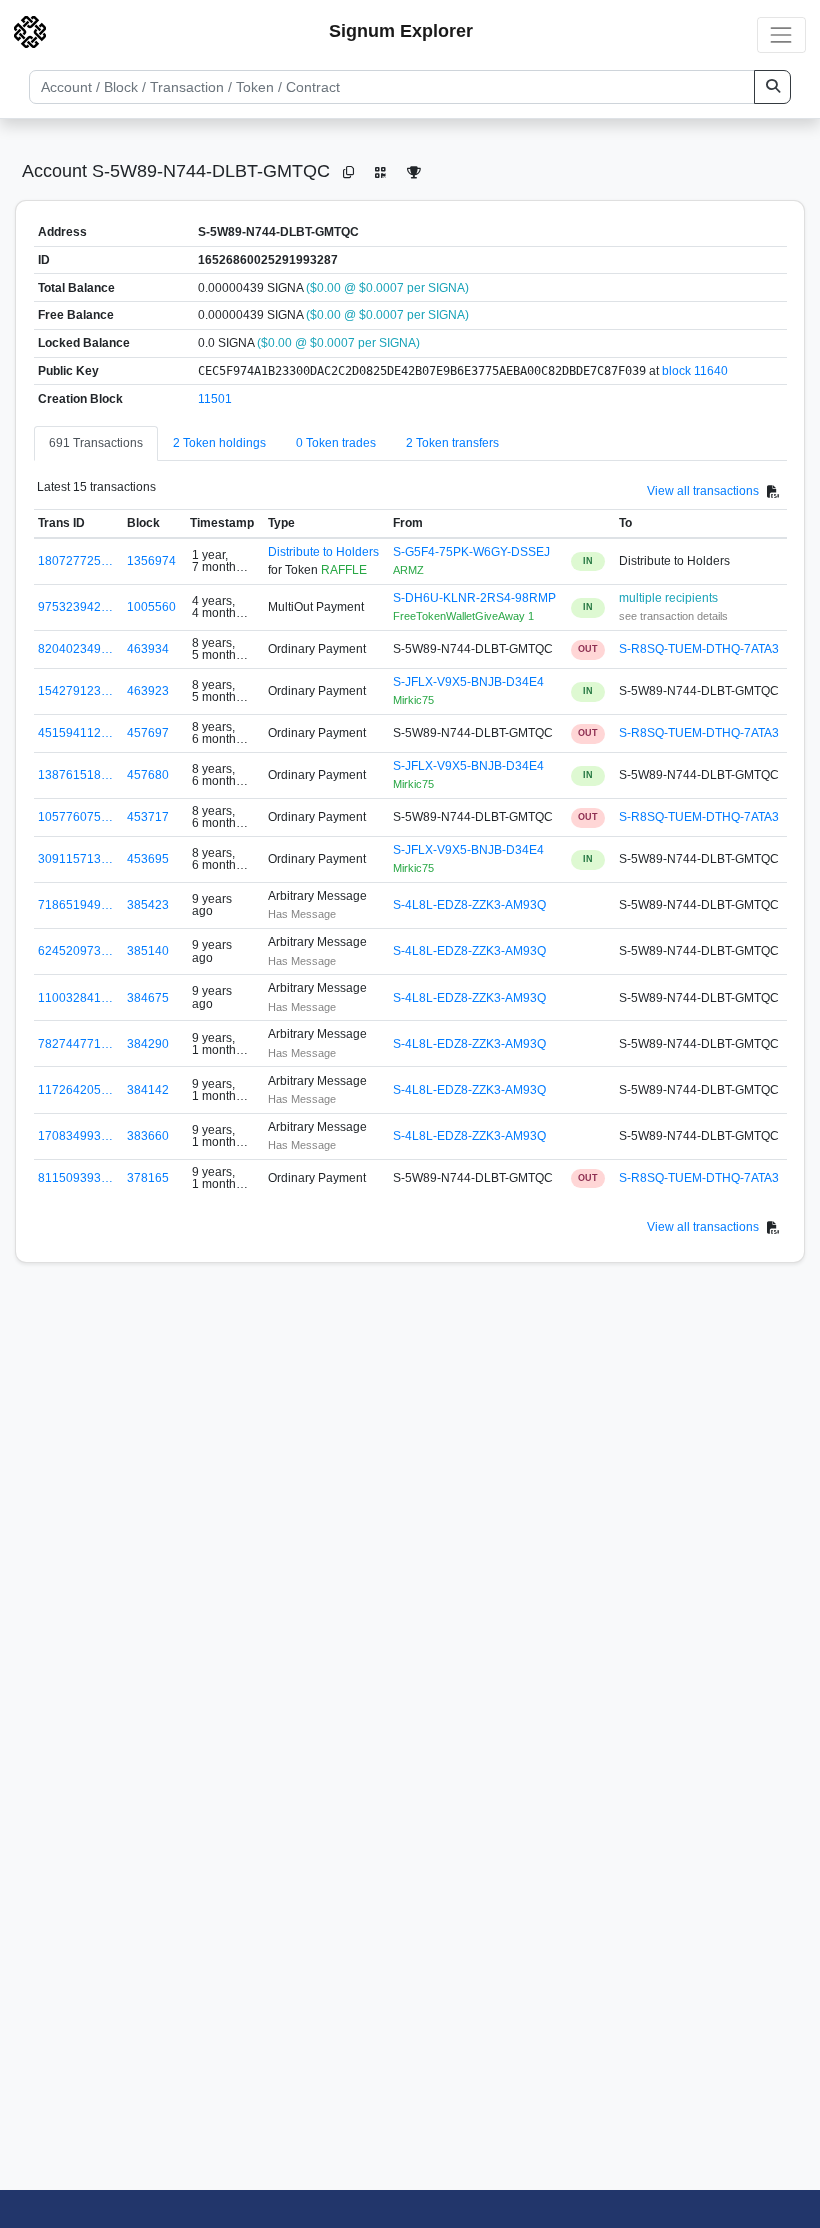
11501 (215, 399)
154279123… (75, 691)
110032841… (75, 998)
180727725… (75, 561)
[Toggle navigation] (781, 34)
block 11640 (695, 371)
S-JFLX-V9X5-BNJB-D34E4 (468, 682)
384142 (148, 1090)
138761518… (75, 775)
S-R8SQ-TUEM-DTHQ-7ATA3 (699, 649)
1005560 (151, 607)
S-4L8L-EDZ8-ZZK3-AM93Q (469, 905)
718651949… (75, 905)
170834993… (75, 1136)
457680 (148, 775)
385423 (148, 905)
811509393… (75, 1178)
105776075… (75, 817)
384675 (148, 998)
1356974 (151, 561)
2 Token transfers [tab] (452, 443)
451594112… (75, 733)
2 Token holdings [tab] (219, 443)
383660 (148, 1136)
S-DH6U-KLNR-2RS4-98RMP (474, 598)
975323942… (75, 607)
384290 (148, 1044)
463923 (148, 691)
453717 (148, 817)
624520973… (75, 951)
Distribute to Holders (323, 552)
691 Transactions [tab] (96, 443)
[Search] (772, 87)
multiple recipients (668, 598)
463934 (148, 649)
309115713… (75, 859)
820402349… (75, 649)
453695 (148, 859)
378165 (148, 1178)
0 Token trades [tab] (336, 443)
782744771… (75, 1044)
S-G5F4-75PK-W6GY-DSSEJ (471, 552)
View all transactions (703, 491)
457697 (148, 733)
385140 (148, 951)
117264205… (75, 1090)
